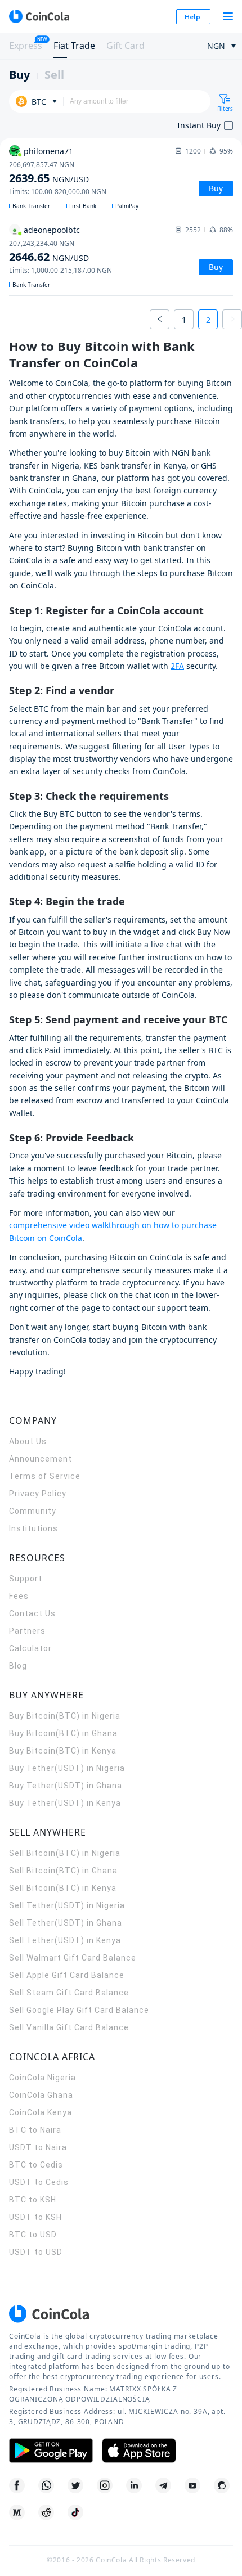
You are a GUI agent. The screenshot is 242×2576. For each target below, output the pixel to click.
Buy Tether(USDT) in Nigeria (67, 1768)
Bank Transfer (31, 206)
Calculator (30, 1648)
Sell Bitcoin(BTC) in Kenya (63, 1888)
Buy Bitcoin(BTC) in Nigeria (65, 1716)
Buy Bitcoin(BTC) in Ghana (63, 1733)
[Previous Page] (160, 319)
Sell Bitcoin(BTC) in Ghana (63, 1871)
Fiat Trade (74, 46)
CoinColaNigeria (42, 2078)
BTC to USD (33, 2235)
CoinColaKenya (41, 2112)
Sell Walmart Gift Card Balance (73, 1958)
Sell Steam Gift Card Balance (69, 1993)
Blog (18, 1666)
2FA (177, 666)
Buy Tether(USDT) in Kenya (65, 1803)
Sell (54, 75)
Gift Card (126, 46)
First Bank (83, 206)
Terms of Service (45, 1476)
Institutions (33, 1528)
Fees (19, 1596)
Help (192, 17)
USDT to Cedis (39, 2182)
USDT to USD (36, 2252)
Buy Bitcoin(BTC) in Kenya (63, 1751)
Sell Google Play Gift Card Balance (79, 2010)
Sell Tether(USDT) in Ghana (66, 1923)
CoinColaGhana (41, 2095)
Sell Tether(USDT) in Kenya (65, 1940)
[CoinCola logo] (39, 16)
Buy (19, 75)
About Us (28, 1441)
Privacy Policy (38, 1494)
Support (26, 1579)
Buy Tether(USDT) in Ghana (66, 1786)
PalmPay (127, 206)
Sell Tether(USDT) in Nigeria (67, 1905)
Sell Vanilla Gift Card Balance (69, 2027)
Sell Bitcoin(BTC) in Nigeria (65, 1853)
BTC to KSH (33, 2200)
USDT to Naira (38, 2147)
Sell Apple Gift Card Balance (67, 1975)
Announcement (41, 1459)
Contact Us (32, 1613)
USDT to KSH (35, 2217)
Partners (27, 1631)
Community (33, 1511)
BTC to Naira (35, 2130)
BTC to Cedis (36, 2165)
